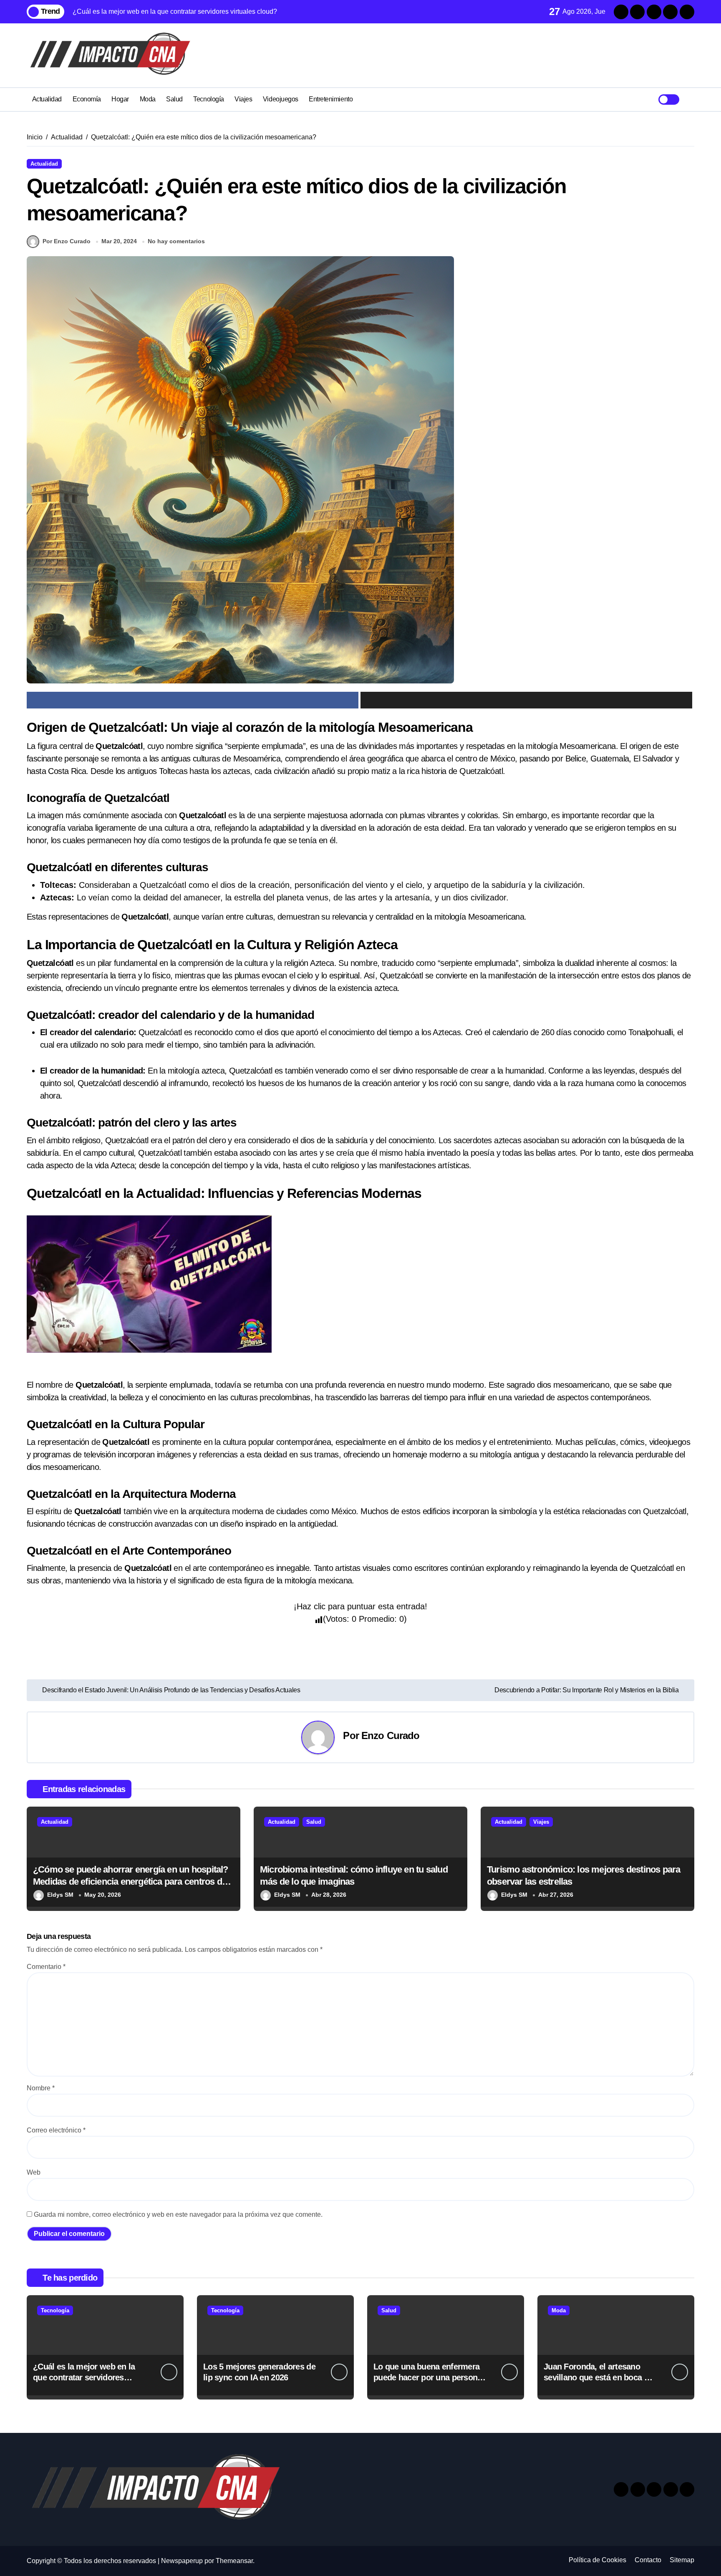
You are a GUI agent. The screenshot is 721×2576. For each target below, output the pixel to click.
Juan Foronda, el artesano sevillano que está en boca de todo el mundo (598, 2377)
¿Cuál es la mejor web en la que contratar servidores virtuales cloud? (84, 2377)
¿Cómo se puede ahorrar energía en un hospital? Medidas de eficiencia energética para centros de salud (131, 1881)
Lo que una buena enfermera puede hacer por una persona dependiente (428, 2377)
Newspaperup (182, 2561)
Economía (87, 99)
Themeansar (234, 2561)
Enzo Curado (391, 1735)
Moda (148, 99)
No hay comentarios (176, 241)
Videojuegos (281, 99)
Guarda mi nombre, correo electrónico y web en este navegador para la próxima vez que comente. (178, 2214)
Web (34, 2172)
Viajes (243, 99)
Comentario (46, 1967)
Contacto (648, 2560)
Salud (174, 99)
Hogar (120, 99)
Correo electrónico (56, 2130)
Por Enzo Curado (67, 241)
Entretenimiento (331, 99)
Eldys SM (60, 1895)
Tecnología (208, 99)
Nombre (41, 2088)
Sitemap (682, 2560)
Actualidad (47, 99)
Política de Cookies (597, 2560)
